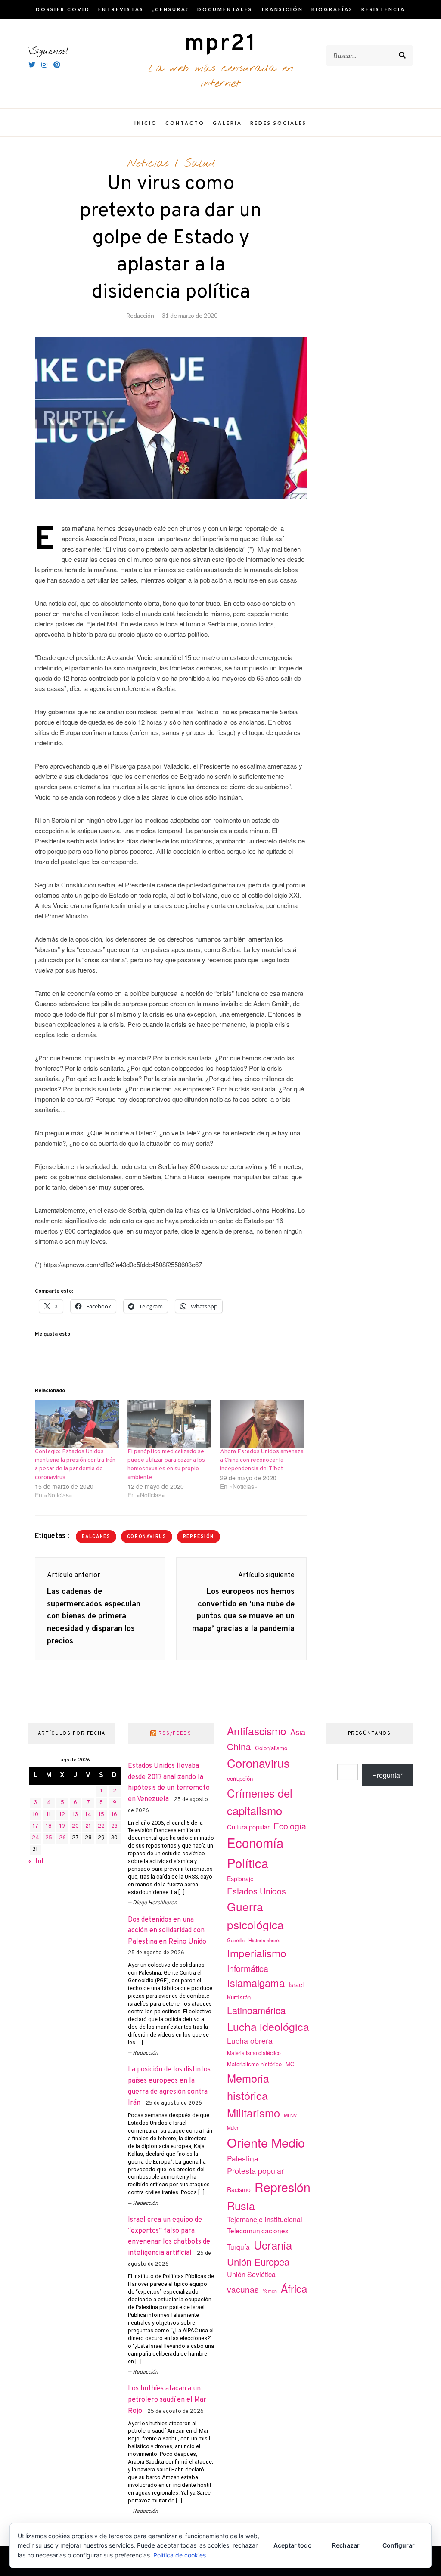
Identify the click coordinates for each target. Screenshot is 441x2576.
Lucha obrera (250, 2041)
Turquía (238, 2247)
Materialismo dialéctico (254, 2053)
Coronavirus (147, 1537)
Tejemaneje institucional (265, 2219)
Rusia (241, 2205)
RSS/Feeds (175, 1733)
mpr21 (220, 44)
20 (75, 1826)
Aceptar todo (293, 2545)
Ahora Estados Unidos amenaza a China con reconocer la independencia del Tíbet (262, 1460)
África (294, 2288)
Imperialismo (257, 1953)
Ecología (290, 1826)
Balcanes (96, 1537)
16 (114, 1815)
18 (49, 1826)
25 (49, 1838)
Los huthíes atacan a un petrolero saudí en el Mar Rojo (167, 2400)
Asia (298, 1732)
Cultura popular (248, 1827)
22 (101, 1826)
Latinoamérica (256, 2010)
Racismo (239, 2189)
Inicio (146, 123)
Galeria (227, 123)
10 (36, 1815)
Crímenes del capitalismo (260, 1801)
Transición (282, 9)
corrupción (240, 1778)
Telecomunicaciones (258, 2230)
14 (88, 1815)
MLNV (290, 2115)
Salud (200, 164)
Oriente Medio (266, 2142)
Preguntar (387, 1775)
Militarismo (253, 2113)
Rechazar (346, 2545)
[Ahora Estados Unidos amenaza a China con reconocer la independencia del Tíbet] (262, 1424)
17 (36, 1826)
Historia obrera (264, 1940)
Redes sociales (278, 123)
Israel (296, 1984)
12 (62, 1815)
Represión (199, 1537)
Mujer (233, 2128)
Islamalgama (256, 1983)
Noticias (148, 164)
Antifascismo (257, 1731)
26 (62, 1838)
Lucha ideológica (268, 2026)
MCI (291, 2064)
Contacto (185, 123)
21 (88, 1826)
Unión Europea (258, 2261)
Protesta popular (255, 2170)
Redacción (140, 315)
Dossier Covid (63, 9)
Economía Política (255, 1852)
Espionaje (240, 1879)
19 (62, 1826)
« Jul (36, 1862)
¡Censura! (171, 9)
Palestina (243, 2158)
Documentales (225, 9)
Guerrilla (236, 1940)
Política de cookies (180, 2555)
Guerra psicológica (255, 1915)
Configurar (399, 2545)
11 (49, 1815)
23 (114, 1826)
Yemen (270, 2291)
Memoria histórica (248, 2087)
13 (75, 1815)
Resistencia (383, 9)
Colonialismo (271, 1748)
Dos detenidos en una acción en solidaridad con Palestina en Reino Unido (167, 1931)
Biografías (332, 9)
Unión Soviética (251, 2274)
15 (101, 1815)
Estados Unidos (256, 1891)
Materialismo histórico (254, 2064)
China (239, 1746)
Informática (248, 1968)
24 (36, 1838)
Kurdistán (239, 1997)
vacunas (243, 2289)
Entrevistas (121, 9)
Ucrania (273, 2245)
